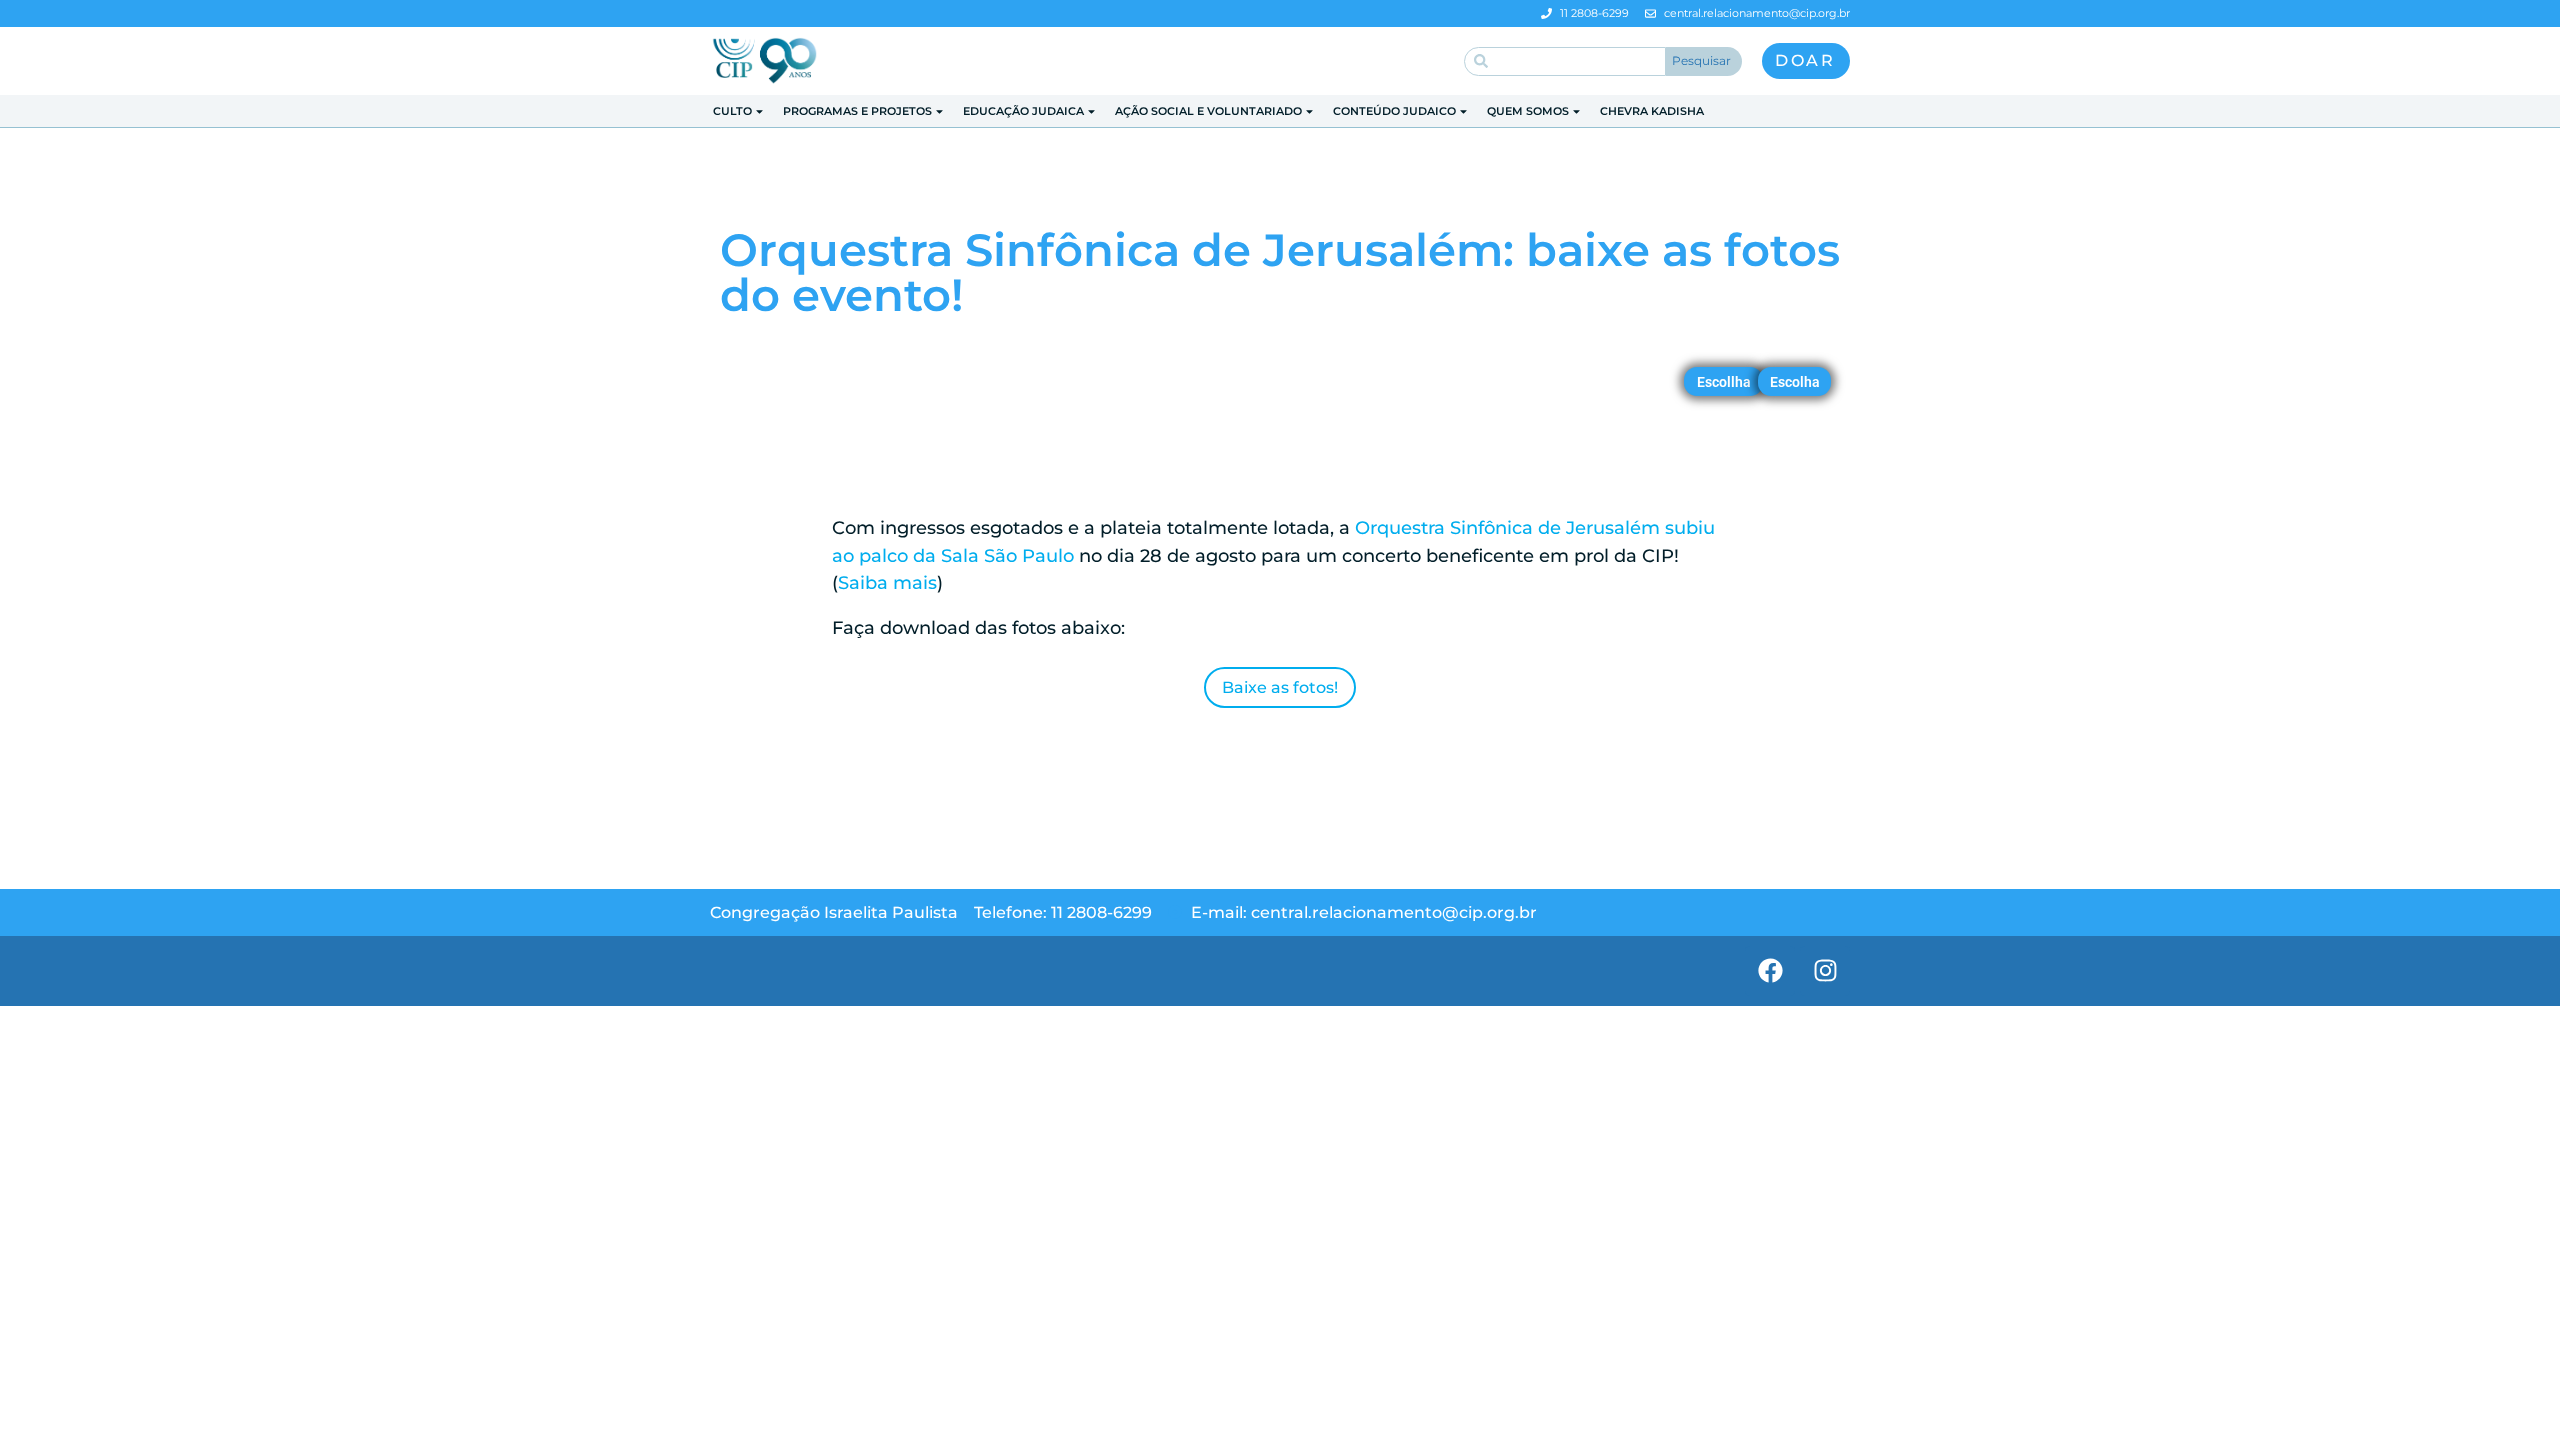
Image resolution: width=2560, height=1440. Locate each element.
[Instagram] (1825, 971)
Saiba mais (887, 583)
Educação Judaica (1023, 111)
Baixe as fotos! (1280, 687)
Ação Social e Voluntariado (1208, 111)
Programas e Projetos (857, 111)
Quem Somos (1528, 111)
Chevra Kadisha (1652, 111)
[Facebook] (1770, 971)
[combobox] (1565, 61)
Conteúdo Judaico (1394, 111)
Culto (732, 111)
